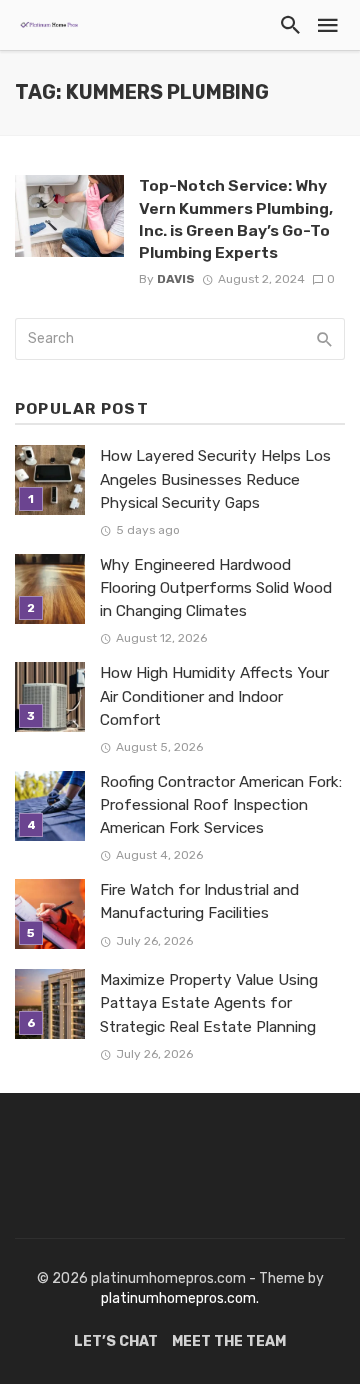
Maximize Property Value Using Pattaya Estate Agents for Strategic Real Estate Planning (209, 1003)
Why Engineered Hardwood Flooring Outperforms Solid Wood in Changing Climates (216, 588)
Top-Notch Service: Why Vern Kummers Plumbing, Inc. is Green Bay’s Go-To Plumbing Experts (236, 218)
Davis (176, 279)
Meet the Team (229, 1341)
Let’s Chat (116, 1341)
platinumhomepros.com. (180, 1298)
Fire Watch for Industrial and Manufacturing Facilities (199, 901)
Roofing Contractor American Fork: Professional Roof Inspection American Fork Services (221, 805)
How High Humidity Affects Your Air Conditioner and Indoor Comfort (214, 696)
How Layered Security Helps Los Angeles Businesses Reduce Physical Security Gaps (215, 479)
